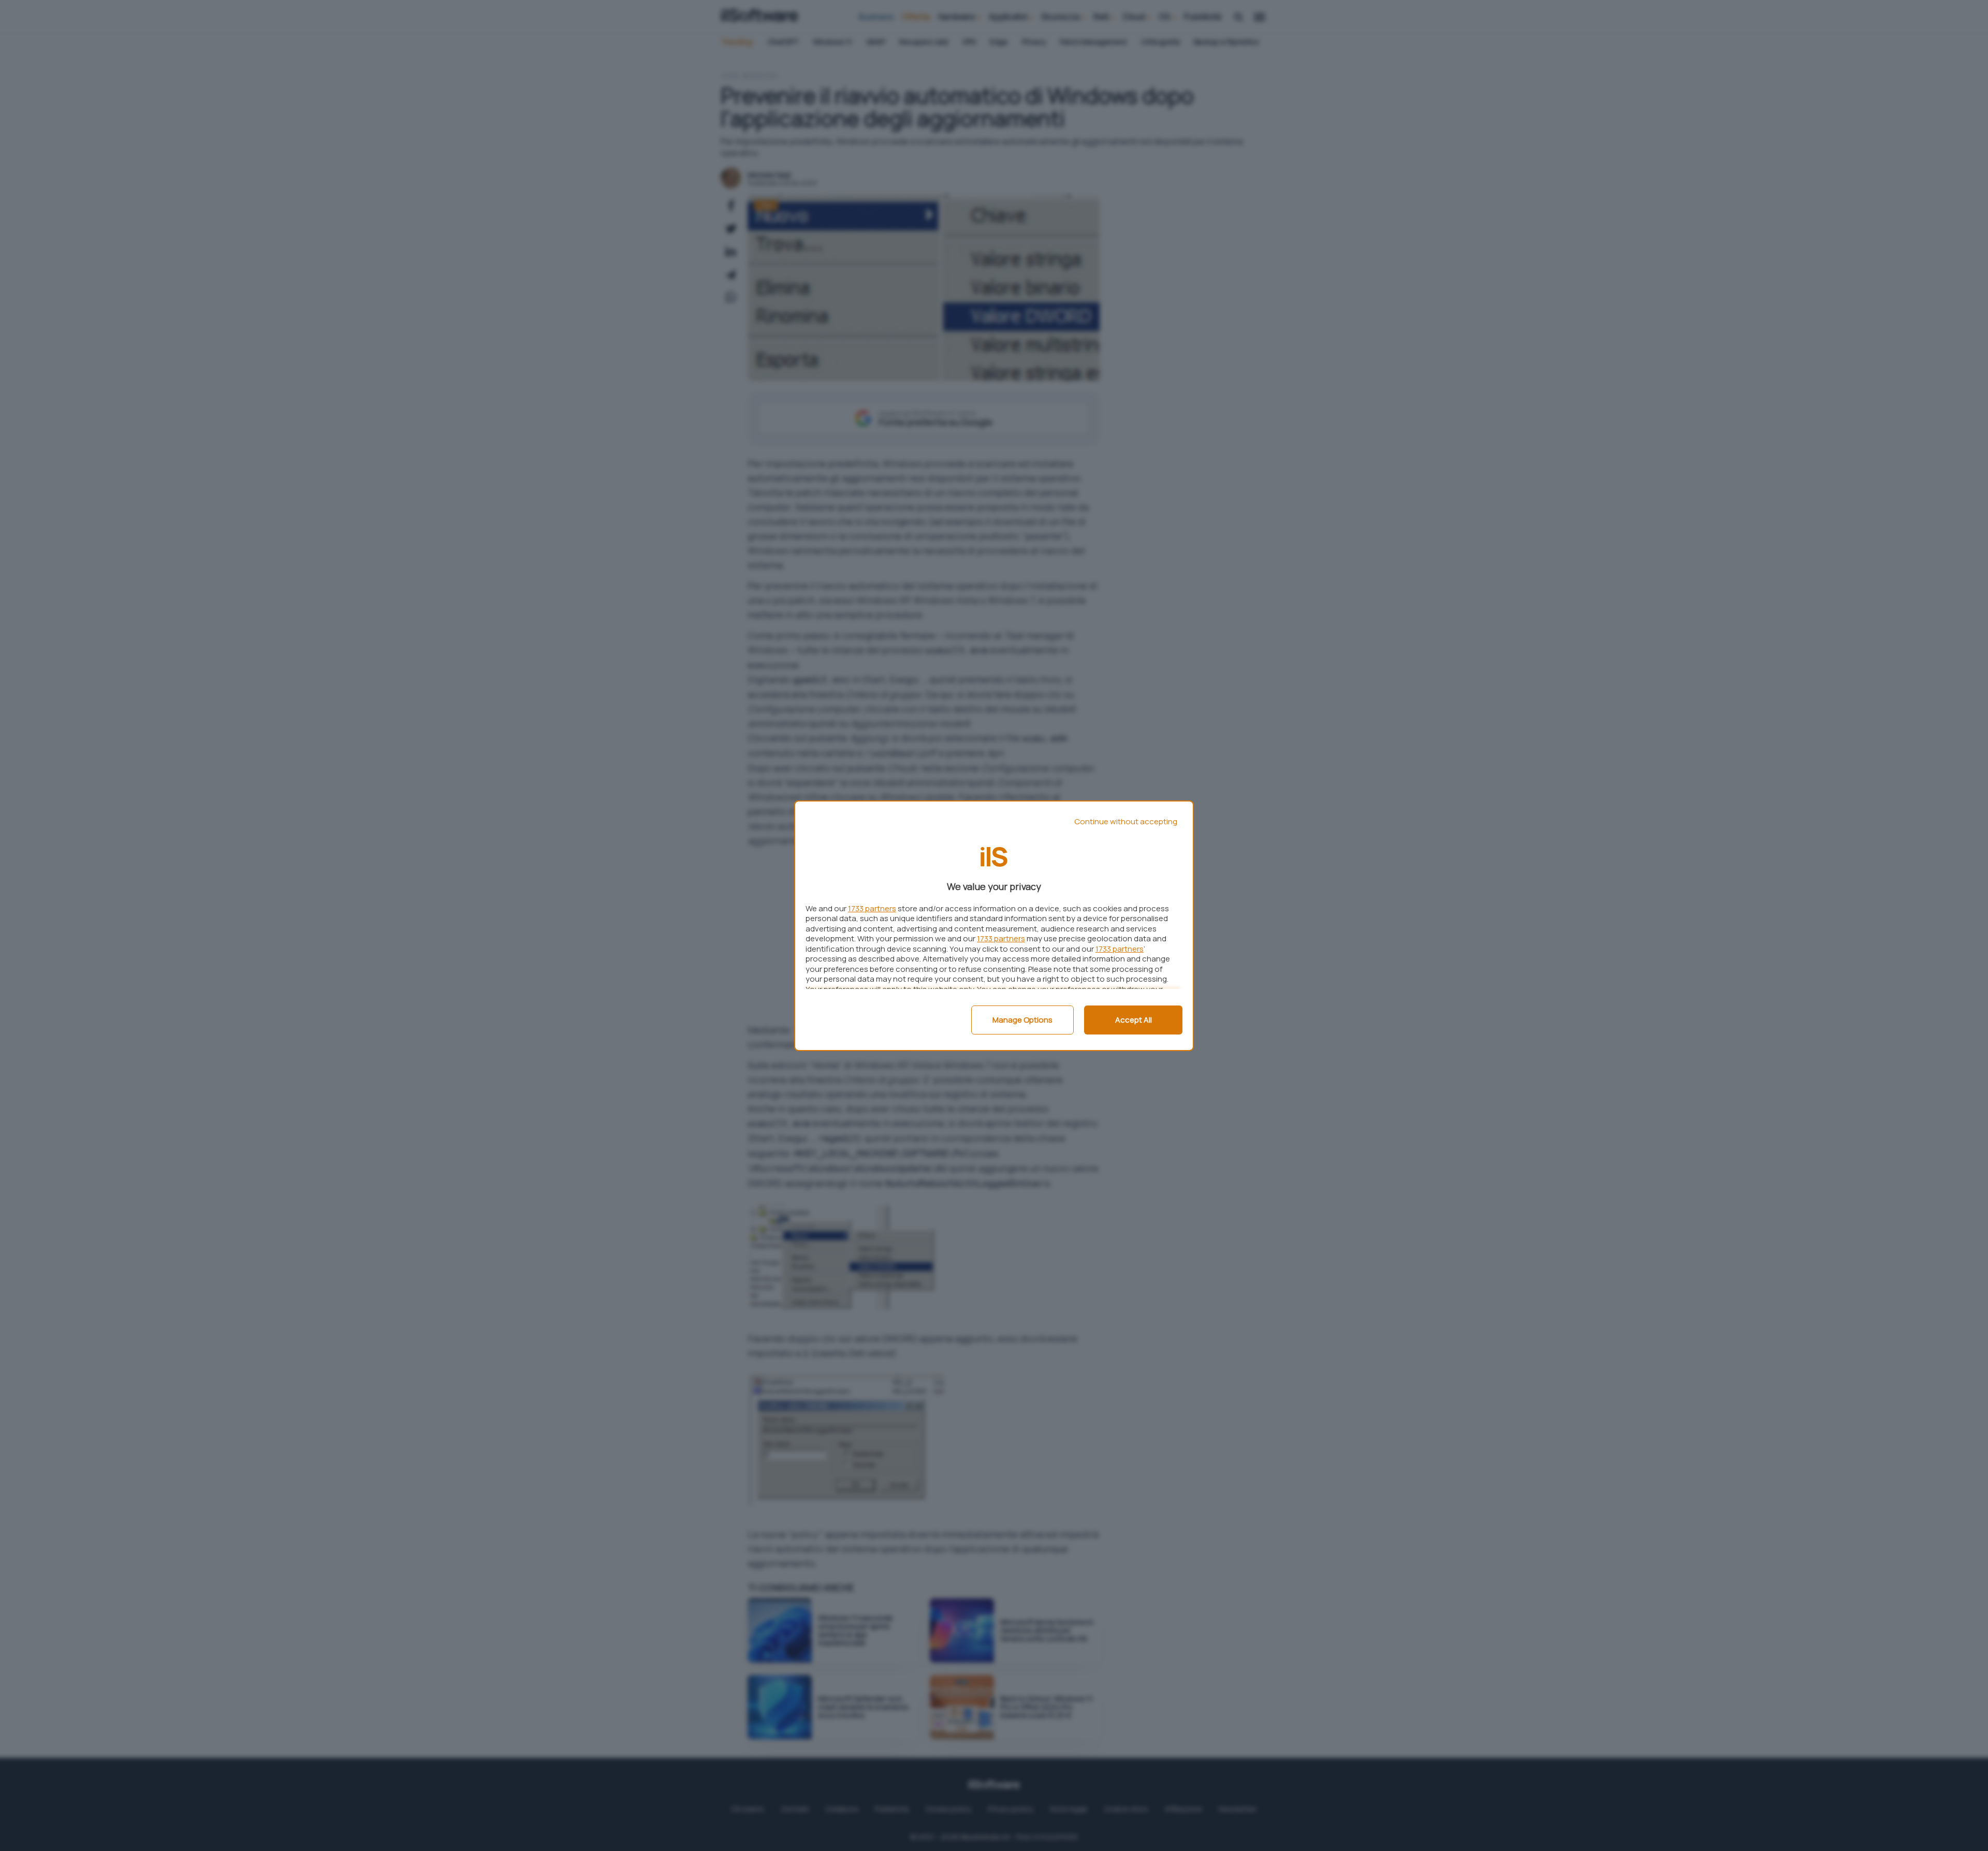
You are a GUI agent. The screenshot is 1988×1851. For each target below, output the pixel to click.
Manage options (1022, 1020)
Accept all (1134, 1020)
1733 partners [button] (872, 908)
